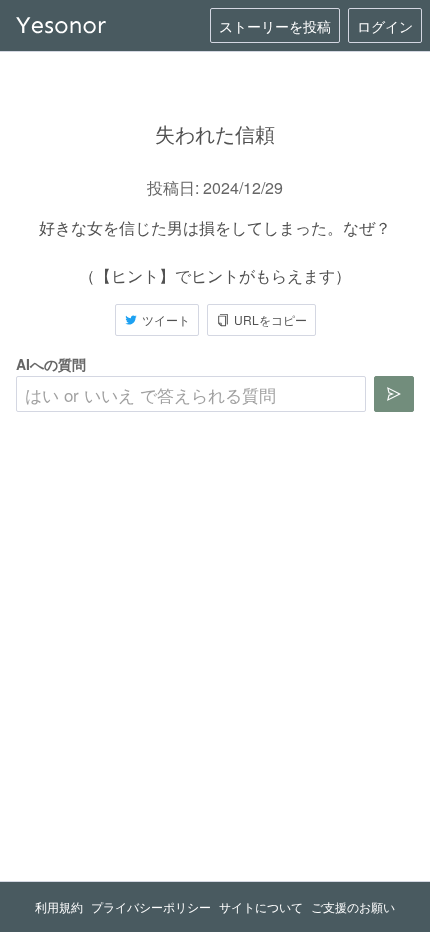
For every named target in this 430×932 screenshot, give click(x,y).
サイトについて (261, 906)
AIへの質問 (51, 364)
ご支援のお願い (353, 906)
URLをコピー (270, 319)
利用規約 (59, 906)
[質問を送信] (394, 394)
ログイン (385, 26)
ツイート (166, 319)
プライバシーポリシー (151, 906)
